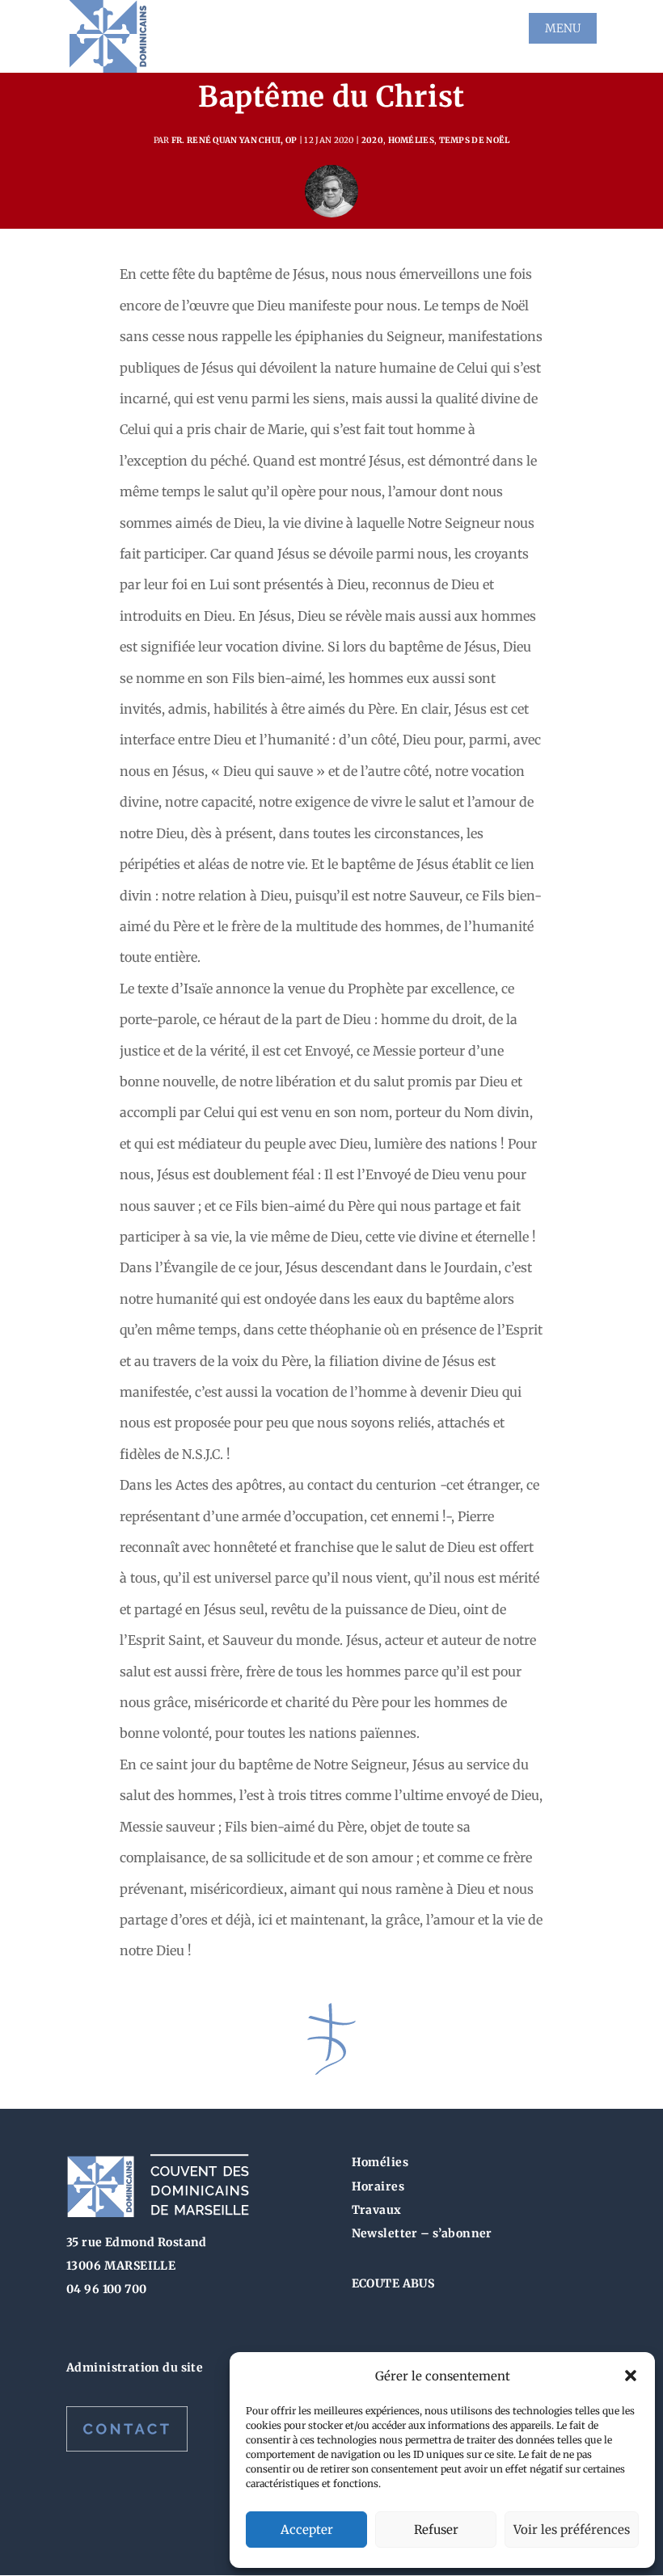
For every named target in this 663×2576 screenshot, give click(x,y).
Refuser (436, 2530)
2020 (372, 140)
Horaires (378, 2186)
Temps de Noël (475, 140)
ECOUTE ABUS (393, 2283)
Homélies (411, 140)
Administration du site (135, 2367)
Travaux (377, 2210)
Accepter (307, 2530)
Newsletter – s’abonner (422, 2233)
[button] (631, 2376)
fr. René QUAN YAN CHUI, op (234, 140)
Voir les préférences (572, 2530)
